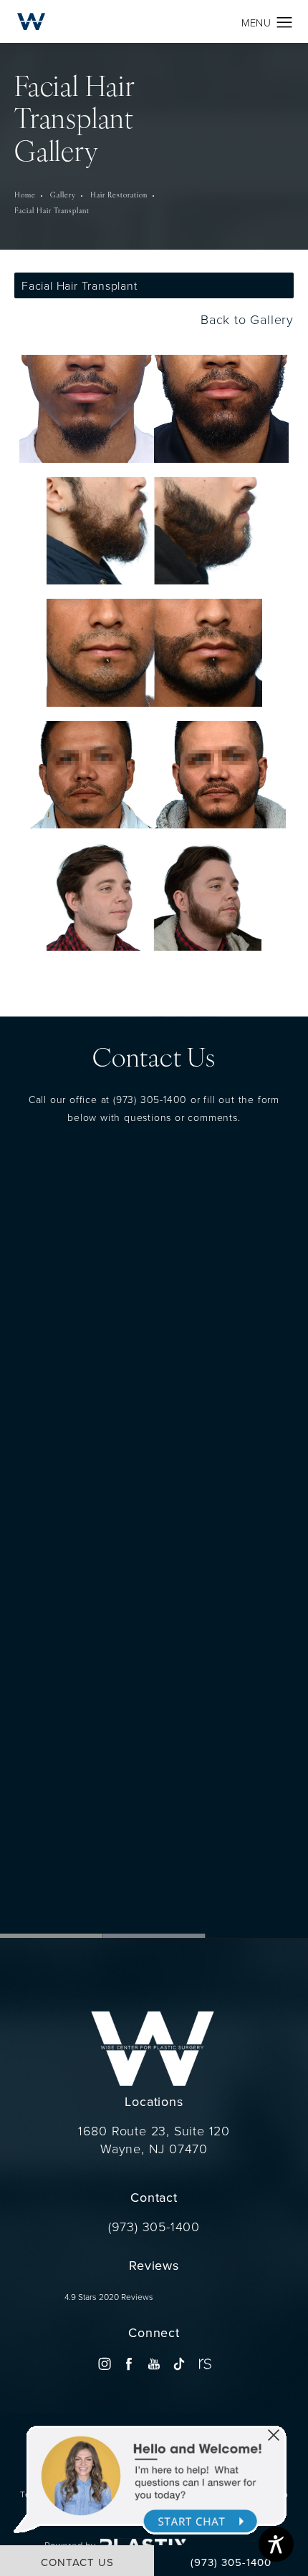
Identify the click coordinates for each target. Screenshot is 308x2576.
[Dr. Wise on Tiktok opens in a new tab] (179, 2363)
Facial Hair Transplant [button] (80, 285)
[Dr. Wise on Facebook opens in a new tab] (129, 2363)
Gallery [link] (63, 196)
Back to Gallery (245, 319)
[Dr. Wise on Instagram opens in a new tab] (104, 2363)
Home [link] (25, 196)
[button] (285, 23)
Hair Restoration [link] (119, 196)
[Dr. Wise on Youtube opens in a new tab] (154, 2363)
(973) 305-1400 (150, 1098)
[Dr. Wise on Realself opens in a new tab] (204, 2363)
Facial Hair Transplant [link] (52, 211)
